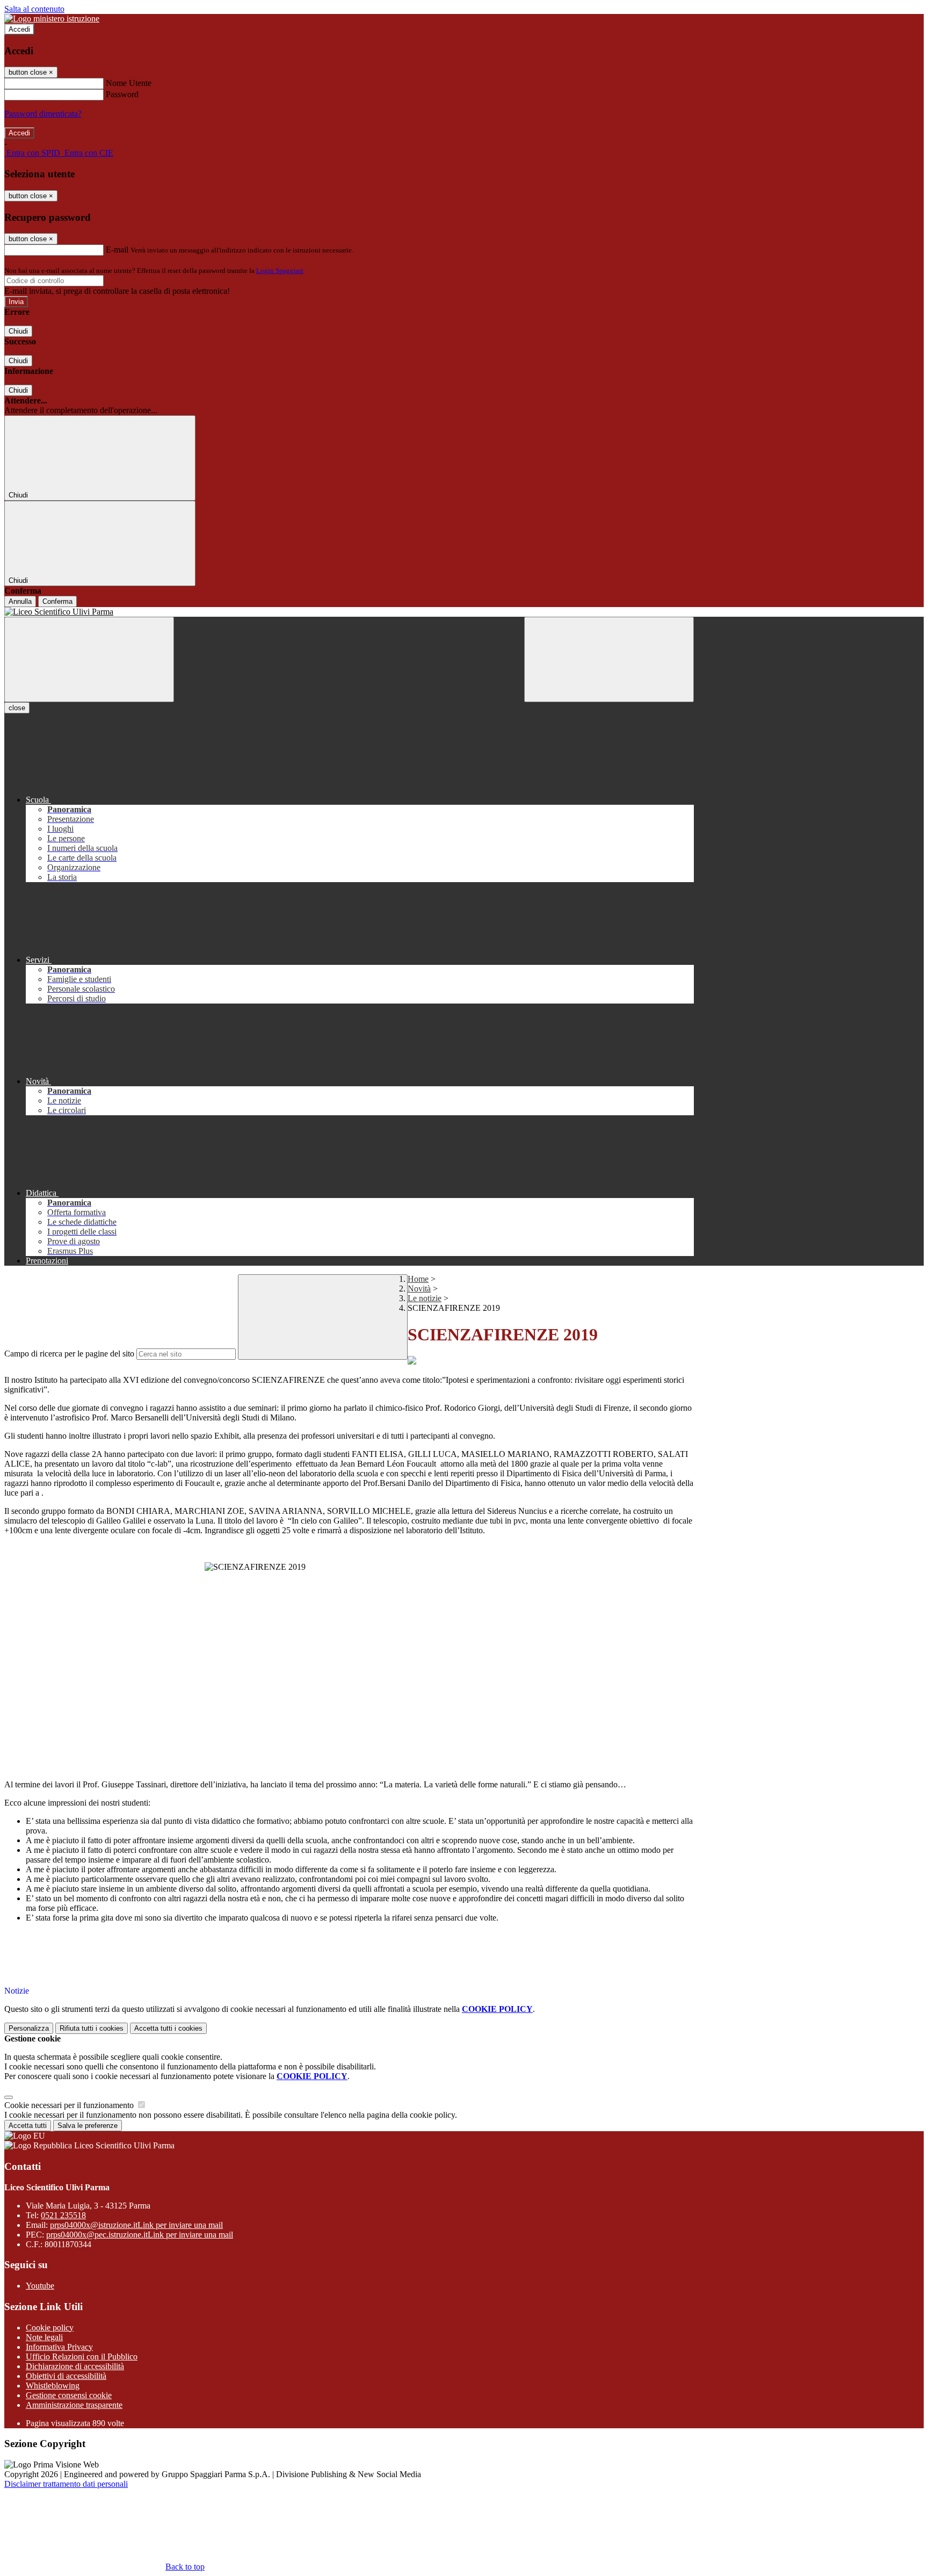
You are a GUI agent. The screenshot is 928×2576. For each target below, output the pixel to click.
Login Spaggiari (280, 270)
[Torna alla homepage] (349, 612)
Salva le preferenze (88, 2126)
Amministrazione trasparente (74, 2405)
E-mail (117, 250)
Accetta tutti (168, 2028)
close (17, 708)
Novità (419, 1289)
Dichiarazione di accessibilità (75, 2366)
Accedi (19, 29)
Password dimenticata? (43, 114)
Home (418, 1279)
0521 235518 (63, 2215)
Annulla (20, 601)
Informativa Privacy (59, 2347)
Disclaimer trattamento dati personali (66, 2484)
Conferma (57, 601)
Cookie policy (50, 2328)
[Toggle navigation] (89, 659)
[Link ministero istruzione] (52, 19)
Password (122, 94)
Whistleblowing (53, 2386)
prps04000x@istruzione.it (136, 2225)
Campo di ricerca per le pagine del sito (69, 1354)
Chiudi (18, 331)
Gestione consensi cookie (69, 2395)
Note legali (44, 2337)
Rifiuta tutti (92, 2028)
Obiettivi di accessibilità (66, 2376)
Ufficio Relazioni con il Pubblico (82, 2357)
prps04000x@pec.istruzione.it (140, 2235)
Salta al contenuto (34, 9)
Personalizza (29, 2028)
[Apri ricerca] (609, 659)
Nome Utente (129, 83)
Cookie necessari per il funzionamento (70, 2105)
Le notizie (425, 1298)
